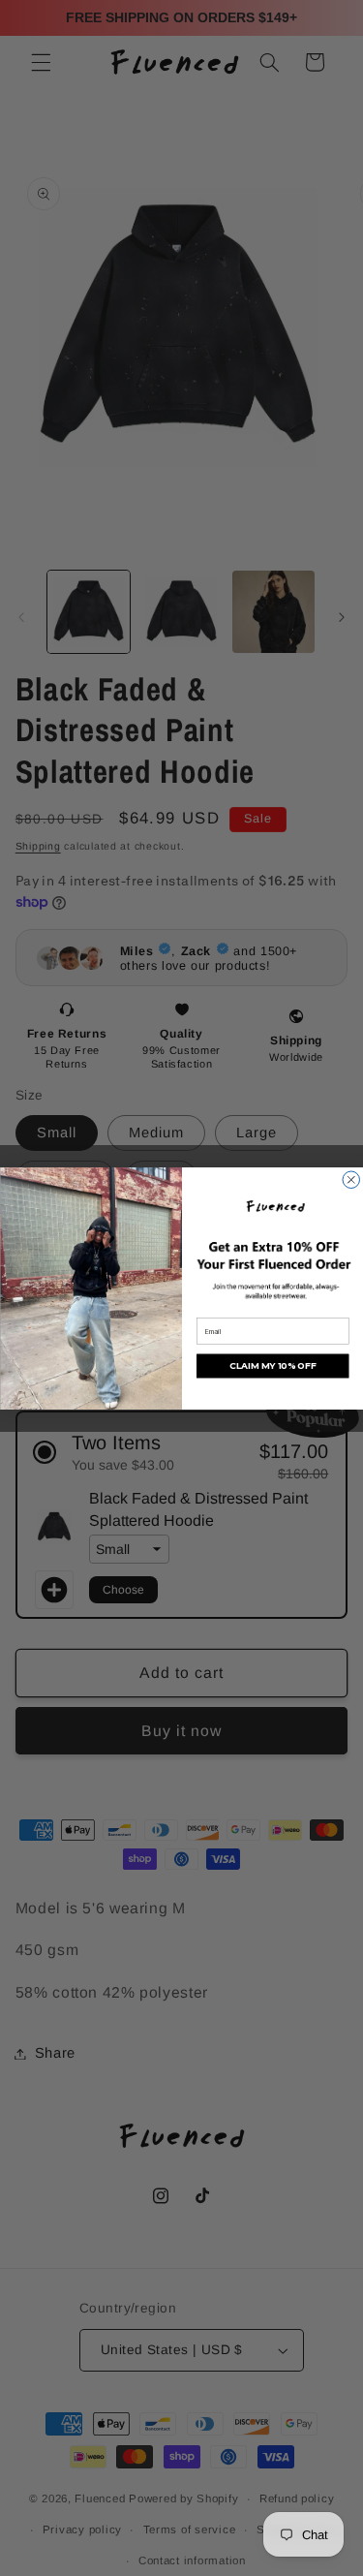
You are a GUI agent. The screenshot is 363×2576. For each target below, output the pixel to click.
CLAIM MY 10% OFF (272, 1366)
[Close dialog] (351, 1180)
